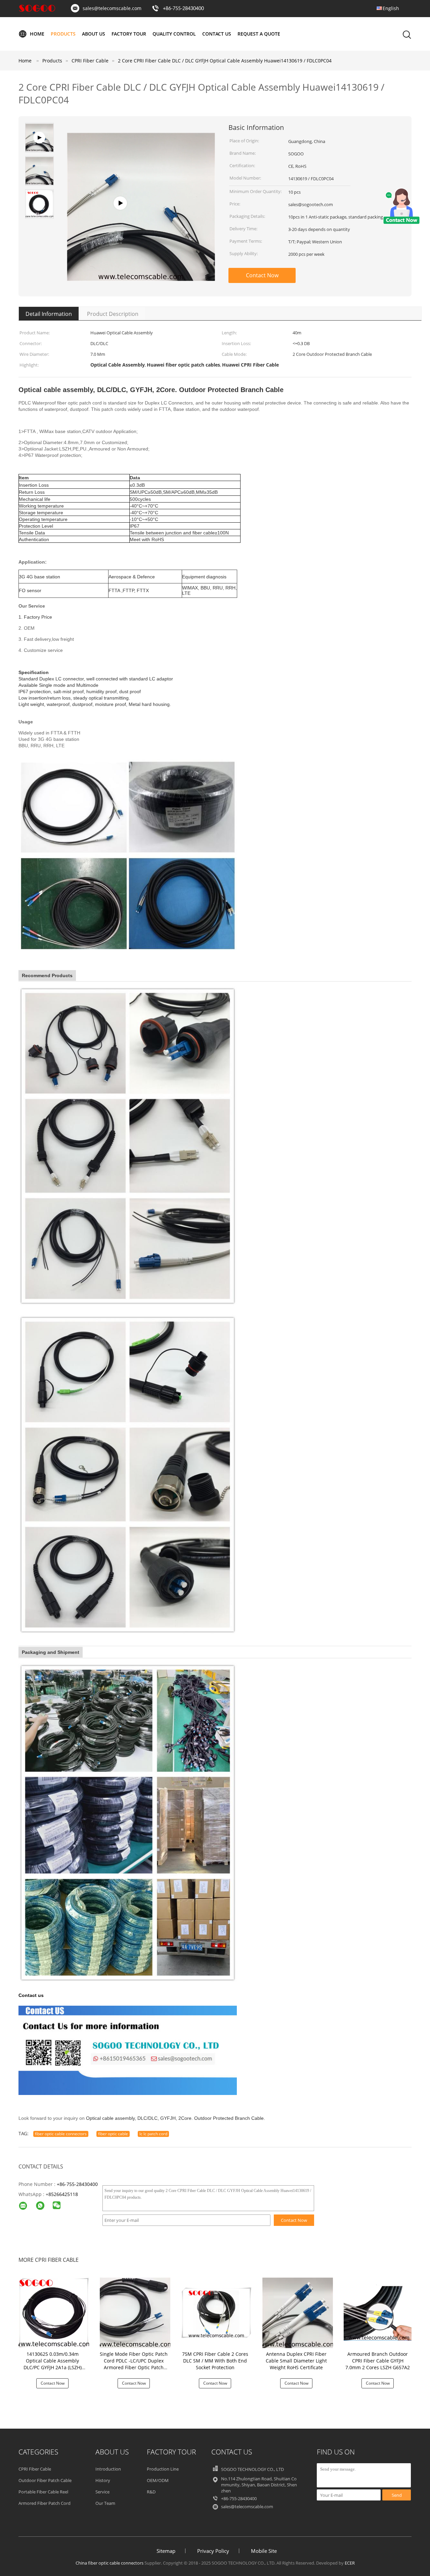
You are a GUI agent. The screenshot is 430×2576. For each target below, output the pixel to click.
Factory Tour (129, 34)
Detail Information (49, 314)
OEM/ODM (158, 2480)
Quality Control (174, 34)
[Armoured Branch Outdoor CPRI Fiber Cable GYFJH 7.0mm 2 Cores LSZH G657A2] (379, 2312)
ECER (350, 2563)
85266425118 (63, 2194)
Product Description (113, 314)
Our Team (105, 2503)
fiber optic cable (113, 2134)
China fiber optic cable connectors (110, 2563)
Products (63, 34)
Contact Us (217, 34)
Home (37, 34)
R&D (151, 2492)
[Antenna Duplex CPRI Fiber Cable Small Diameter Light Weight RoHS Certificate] (298, 2312)
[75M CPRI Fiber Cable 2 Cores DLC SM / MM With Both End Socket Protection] (216, 2312)
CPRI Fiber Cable (35, 2469)
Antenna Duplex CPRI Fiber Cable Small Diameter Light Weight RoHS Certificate (296, 2361)
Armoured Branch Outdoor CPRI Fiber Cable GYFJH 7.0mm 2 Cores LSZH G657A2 (378, 2361)
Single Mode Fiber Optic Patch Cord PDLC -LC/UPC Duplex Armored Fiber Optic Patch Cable (134, 2364)
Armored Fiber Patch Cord (45, 2503)
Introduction (108, 2469)
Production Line (163, 2469)
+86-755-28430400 (183, 9)
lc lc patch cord (153, 2134)
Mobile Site (264, 2551)
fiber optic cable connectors (61, 2134)
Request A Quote (259, 34)
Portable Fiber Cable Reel (43, 2492)
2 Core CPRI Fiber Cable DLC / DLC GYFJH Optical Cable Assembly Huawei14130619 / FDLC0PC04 (225, 61)
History (103, 2480)
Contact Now (262, 275)
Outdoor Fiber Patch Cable (45, 2480)
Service (102, 2492)
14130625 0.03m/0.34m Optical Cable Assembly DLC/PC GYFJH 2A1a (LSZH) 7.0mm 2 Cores (53, 2364)
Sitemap (166, 2551)
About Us (94, 34)
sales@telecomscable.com (112, 8)
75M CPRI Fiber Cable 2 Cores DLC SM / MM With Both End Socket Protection (215, 2361)
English (391, 8)
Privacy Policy (213, 2551)
